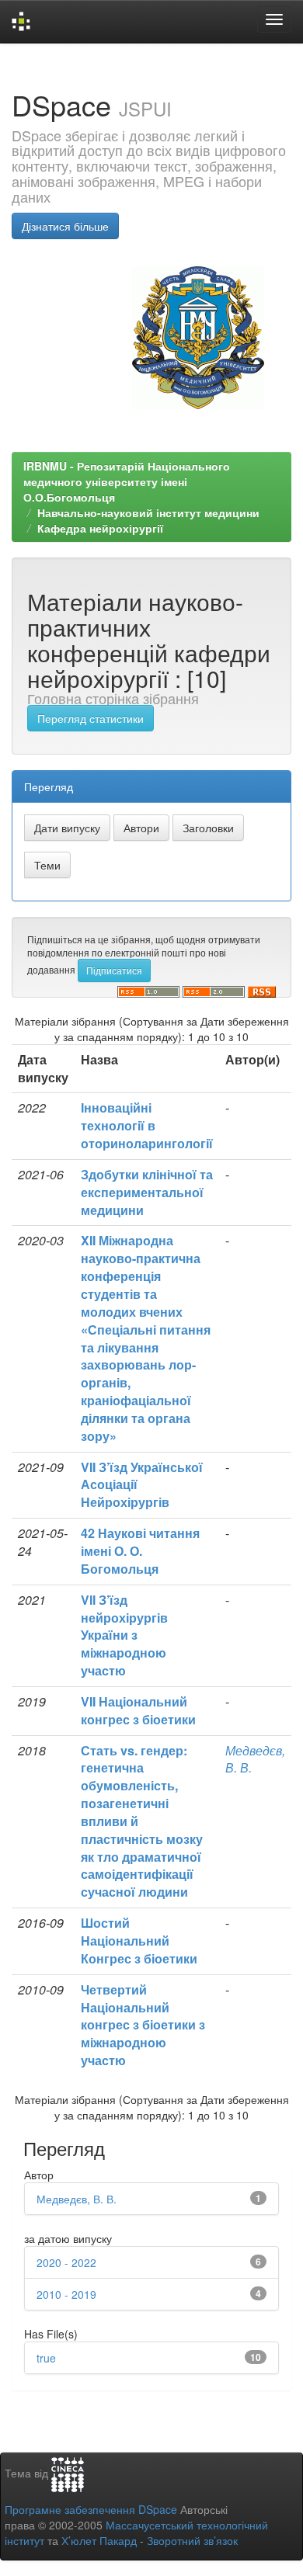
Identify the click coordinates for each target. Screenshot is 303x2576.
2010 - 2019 (66, 2294)
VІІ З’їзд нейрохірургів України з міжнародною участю (124, 1635)
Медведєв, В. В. (255, 1759)
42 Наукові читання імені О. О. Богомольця (140, 1551)
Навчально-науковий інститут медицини (148, 512)
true (46, 2358)
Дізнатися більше (65, 226)
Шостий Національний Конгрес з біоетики (139, 1941)
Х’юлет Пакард (99, 2540)
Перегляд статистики (91, 718)
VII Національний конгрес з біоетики (138, 1710)
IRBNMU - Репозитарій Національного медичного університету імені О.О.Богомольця (127, 481)
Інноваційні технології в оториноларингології (147, 1125)
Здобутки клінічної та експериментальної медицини (147, 1192)
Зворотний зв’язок (192, 2540)
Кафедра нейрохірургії (100, 528)
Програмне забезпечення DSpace (91, 2509)
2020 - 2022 (66, 2262)
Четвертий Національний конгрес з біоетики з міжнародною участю (143, 2025)
